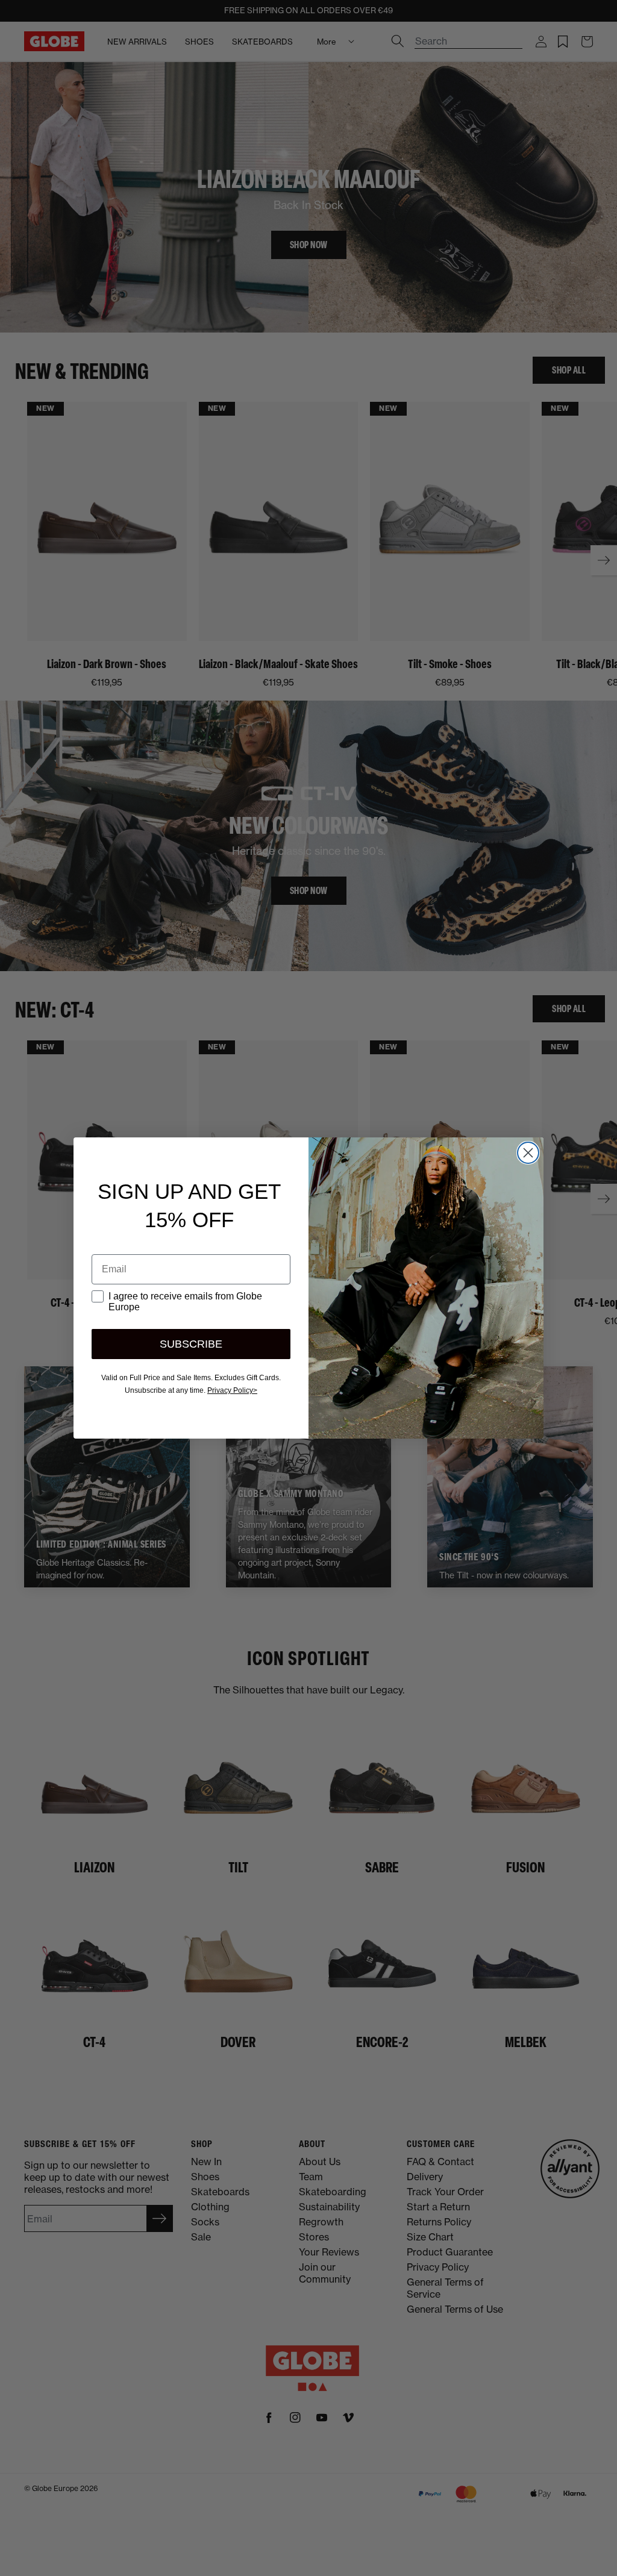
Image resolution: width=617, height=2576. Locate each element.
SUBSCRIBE (191, 1344)
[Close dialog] (528, 1153)
